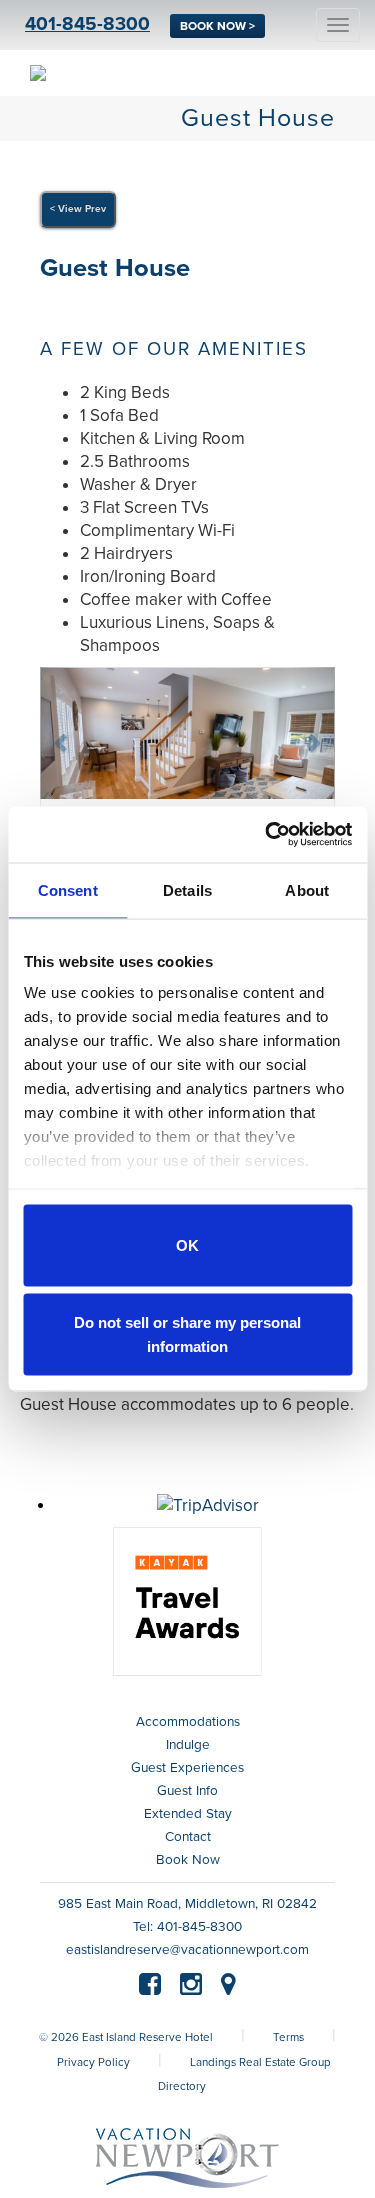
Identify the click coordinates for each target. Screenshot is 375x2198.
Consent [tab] (68, 889)
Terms (288, 2037)
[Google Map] (228, 1987)
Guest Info (187, 1791)
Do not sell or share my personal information (187, 1334)
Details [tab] (187, 889)
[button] (62, 741)
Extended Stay (188, 1814)
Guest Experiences (187, 1768)
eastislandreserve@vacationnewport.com (187, 1950)
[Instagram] (191, 1987)
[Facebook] (150, 1987)
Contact (188, 1837)
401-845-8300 (87, 24)
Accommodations (188, 1722)
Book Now (188, 1860)
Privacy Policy (93, 2062)
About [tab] (307, 889)
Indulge (188, 1745)
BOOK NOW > (217, 26)
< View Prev (78, 209)
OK (187, 1244)
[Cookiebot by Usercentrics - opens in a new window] (267, 835)
